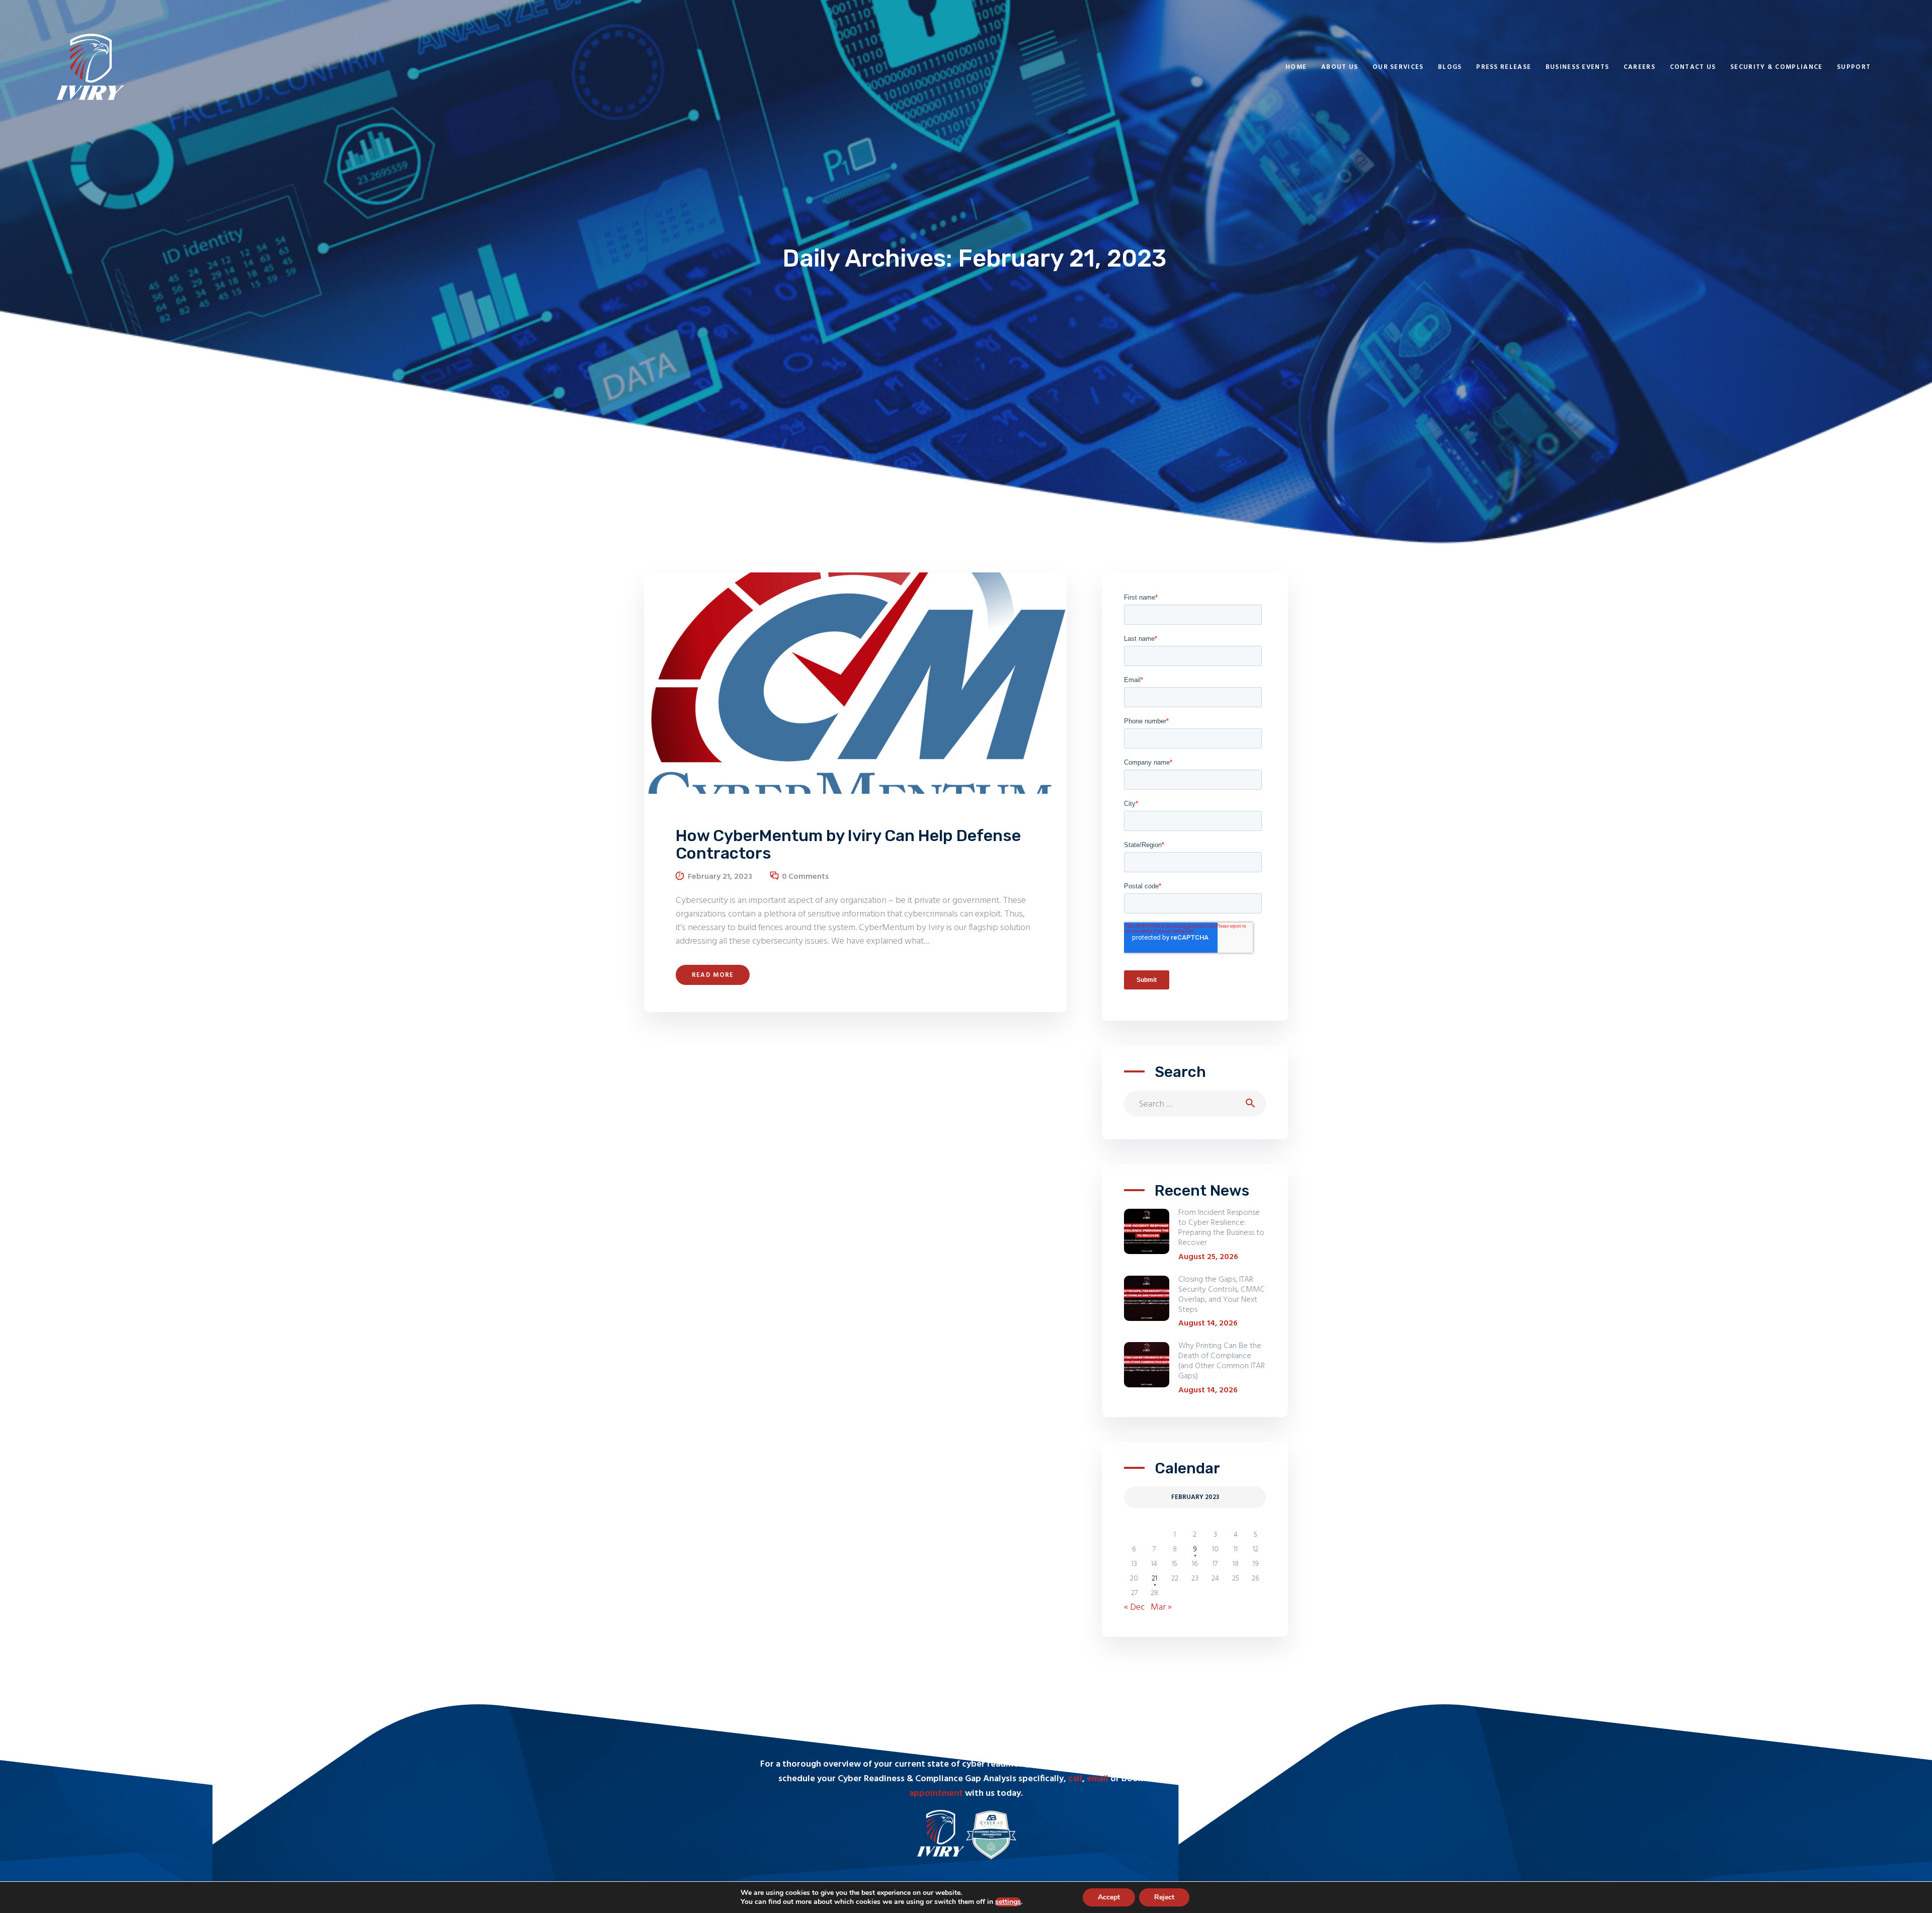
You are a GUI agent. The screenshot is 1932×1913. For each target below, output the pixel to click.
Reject (1164, 1897)
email (1098, 1779)
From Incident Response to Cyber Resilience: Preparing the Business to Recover (1221, 1228)
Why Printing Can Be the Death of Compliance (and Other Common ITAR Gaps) (1222, 1361)
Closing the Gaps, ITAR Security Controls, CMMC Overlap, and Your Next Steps (1222, 1295)
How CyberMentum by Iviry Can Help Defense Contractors (848, 845)
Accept (1109, 1897)
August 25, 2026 (1208, 1257)
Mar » (1161, 1607)
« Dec (1134, 1607)
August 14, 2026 (1208, 1323)
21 (1154, 1579)
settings (1008, 1902)
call (1075, 1779)
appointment (936, 1794)
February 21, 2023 (720, 877)
